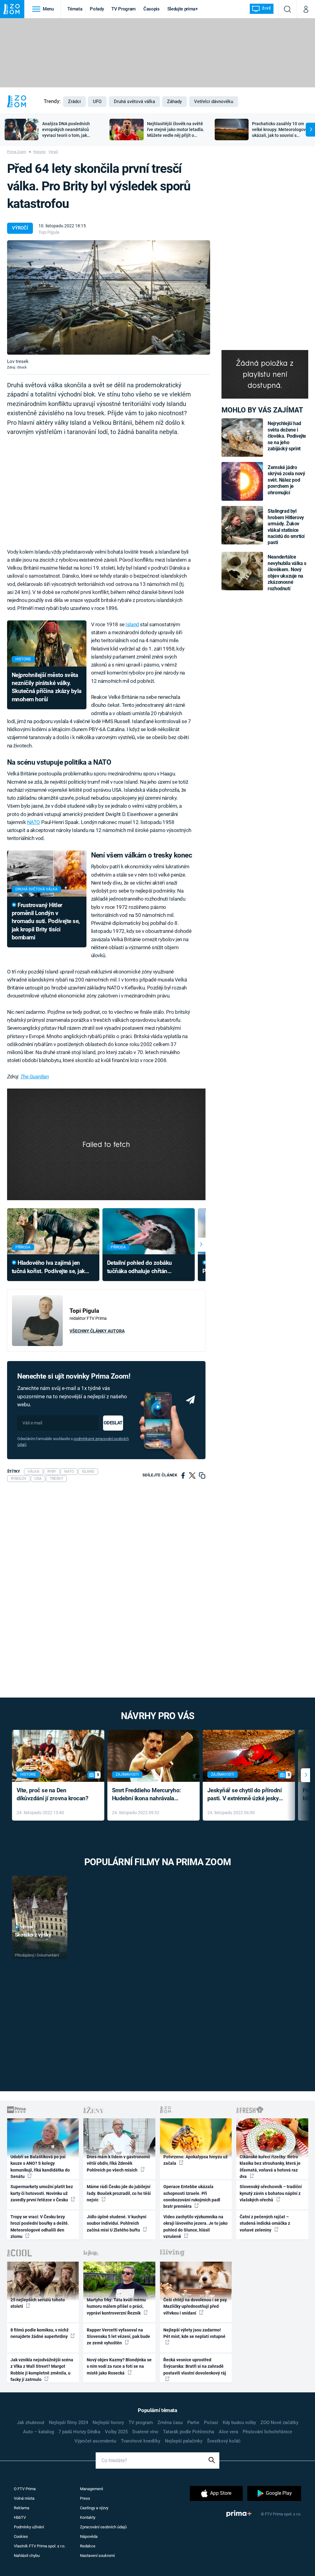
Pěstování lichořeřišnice (267, 2432)
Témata (75, 9)
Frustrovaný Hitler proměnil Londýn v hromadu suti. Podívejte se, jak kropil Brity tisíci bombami (46, 921)
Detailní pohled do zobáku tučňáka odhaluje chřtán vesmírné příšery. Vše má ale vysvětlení (140, 1267)
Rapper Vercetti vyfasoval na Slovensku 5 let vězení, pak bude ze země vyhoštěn (118, 2337)
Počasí (211, 2423)
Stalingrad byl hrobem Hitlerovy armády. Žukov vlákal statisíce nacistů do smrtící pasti (286, 527)
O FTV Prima (25, 2489)
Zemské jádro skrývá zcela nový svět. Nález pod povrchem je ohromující (286, 480)
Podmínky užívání (29, 2527)
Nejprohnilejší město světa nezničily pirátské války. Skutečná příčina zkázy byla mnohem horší (47, 687)
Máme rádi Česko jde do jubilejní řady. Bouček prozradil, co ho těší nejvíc (119, 2193)
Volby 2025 (116, 2432)
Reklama (22, 2508)
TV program (141, 2423)
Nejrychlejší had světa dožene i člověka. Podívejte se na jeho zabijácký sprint (287, 436)
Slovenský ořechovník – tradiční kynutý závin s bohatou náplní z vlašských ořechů (271, 2193)
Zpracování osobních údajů (103, 2527)
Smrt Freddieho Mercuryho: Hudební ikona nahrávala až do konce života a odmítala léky (149, 1795)
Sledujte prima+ (183, 9)
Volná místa (24, 2498)
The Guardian (35, 1077)
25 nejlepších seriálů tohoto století (38, 2303)
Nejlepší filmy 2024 (68, 2423)
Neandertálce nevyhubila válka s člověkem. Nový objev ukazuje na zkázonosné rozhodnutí (287, 573)
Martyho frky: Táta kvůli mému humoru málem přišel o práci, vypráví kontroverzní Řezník (116, 2306)
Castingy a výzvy (94, 2508)
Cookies (21, 2536)
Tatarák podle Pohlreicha (189, 2432)
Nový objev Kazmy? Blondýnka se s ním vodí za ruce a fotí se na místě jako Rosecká (119, 2366)
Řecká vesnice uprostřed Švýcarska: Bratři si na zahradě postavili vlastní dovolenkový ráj (195, 2366)
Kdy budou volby (239, 2423)
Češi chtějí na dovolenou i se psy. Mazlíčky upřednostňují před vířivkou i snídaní (195, 2306)
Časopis (152, 9)
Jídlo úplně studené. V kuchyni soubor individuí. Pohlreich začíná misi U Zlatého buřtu (117, 2223)
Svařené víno (145, 2432)
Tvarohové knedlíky (141, 2441)
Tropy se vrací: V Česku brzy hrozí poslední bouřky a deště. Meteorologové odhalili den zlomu (40, 2227)
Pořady (97, 9)
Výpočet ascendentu (95, 2441)
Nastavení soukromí (97, 2556)
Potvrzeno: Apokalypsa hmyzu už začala (195, 2160)
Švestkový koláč (224, 2441)
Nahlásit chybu (27, 2556)
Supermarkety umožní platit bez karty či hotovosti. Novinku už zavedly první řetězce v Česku (42, 2193)
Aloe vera (228, 2432)
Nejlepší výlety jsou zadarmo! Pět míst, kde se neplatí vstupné (194, 2333)
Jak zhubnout (31, 2423)
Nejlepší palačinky (184, 2441)
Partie (193, 2423)
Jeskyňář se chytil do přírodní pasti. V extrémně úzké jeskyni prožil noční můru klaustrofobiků (245, 1795)
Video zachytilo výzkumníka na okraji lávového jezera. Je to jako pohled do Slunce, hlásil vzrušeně (195, 2227)
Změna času (170, 2423)
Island (132, 624)
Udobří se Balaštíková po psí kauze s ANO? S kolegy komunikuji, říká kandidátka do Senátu (40, 2167)
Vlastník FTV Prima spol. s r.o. (40, 2546)
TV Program (123, 9)
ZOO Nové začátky (279, 2423)
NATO (34, 822)
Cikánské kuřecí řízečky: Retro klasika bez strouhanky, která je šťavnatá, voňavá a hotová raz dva (270, 2167)
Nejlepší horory (108, 2423)
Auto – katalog (38, 2432)
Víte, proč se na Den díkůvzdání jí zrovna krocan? (52, 1794)
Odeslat (113, 1423)
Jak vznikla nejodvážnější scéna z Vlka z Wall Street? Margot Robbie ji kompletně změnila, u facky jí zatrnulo (42, 2370)
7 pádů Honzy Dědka (79, 2432)
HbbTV (20, 2517)
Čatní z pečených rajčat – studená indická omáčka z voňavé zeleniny (265, 2223)
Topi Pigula (49, 232)
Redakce (88, 2546)
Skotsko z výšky (33, 1935)
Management (92, 2489)
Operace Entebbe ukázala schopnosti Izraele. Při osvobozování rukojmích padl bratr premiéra (192, 2196)
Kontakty (88, 2517)
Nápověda (89, 2536)
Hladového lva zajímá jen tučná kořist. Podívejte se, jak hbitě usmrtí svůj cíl (48, 1267)
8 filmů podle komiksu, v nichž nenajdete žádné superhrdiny (40, 2333)
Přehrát (28, 1927)
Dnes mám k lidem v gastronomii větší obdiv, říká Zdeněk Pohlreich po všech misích (118, 2163)
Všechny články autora (97, 1331)
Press (85, 2498)
